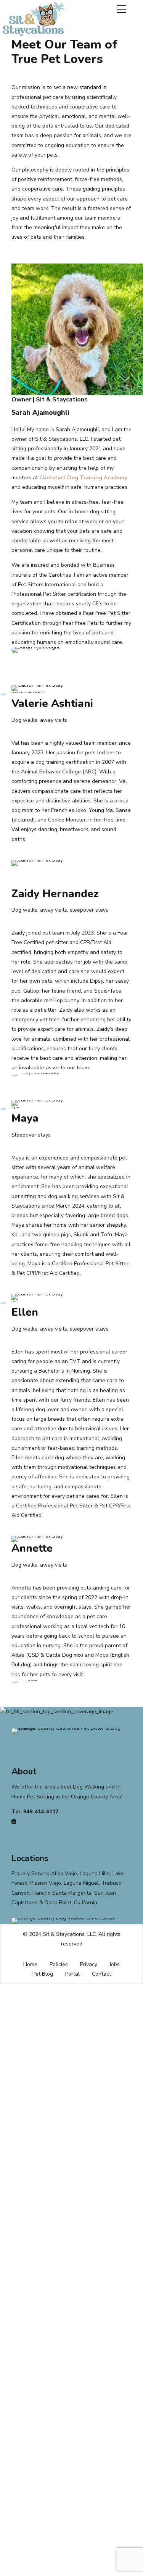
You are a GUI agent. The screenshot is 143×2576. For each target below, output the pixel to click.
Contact (101, 1974)
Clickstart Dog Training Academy (83, 478)
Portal (72, 1974)
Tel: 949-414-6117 (35, 1812)
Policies (59, 1964)
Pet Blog (43, 1974)
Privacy (89, 1964)
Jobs (115, 1964)
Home (30, 1964)
